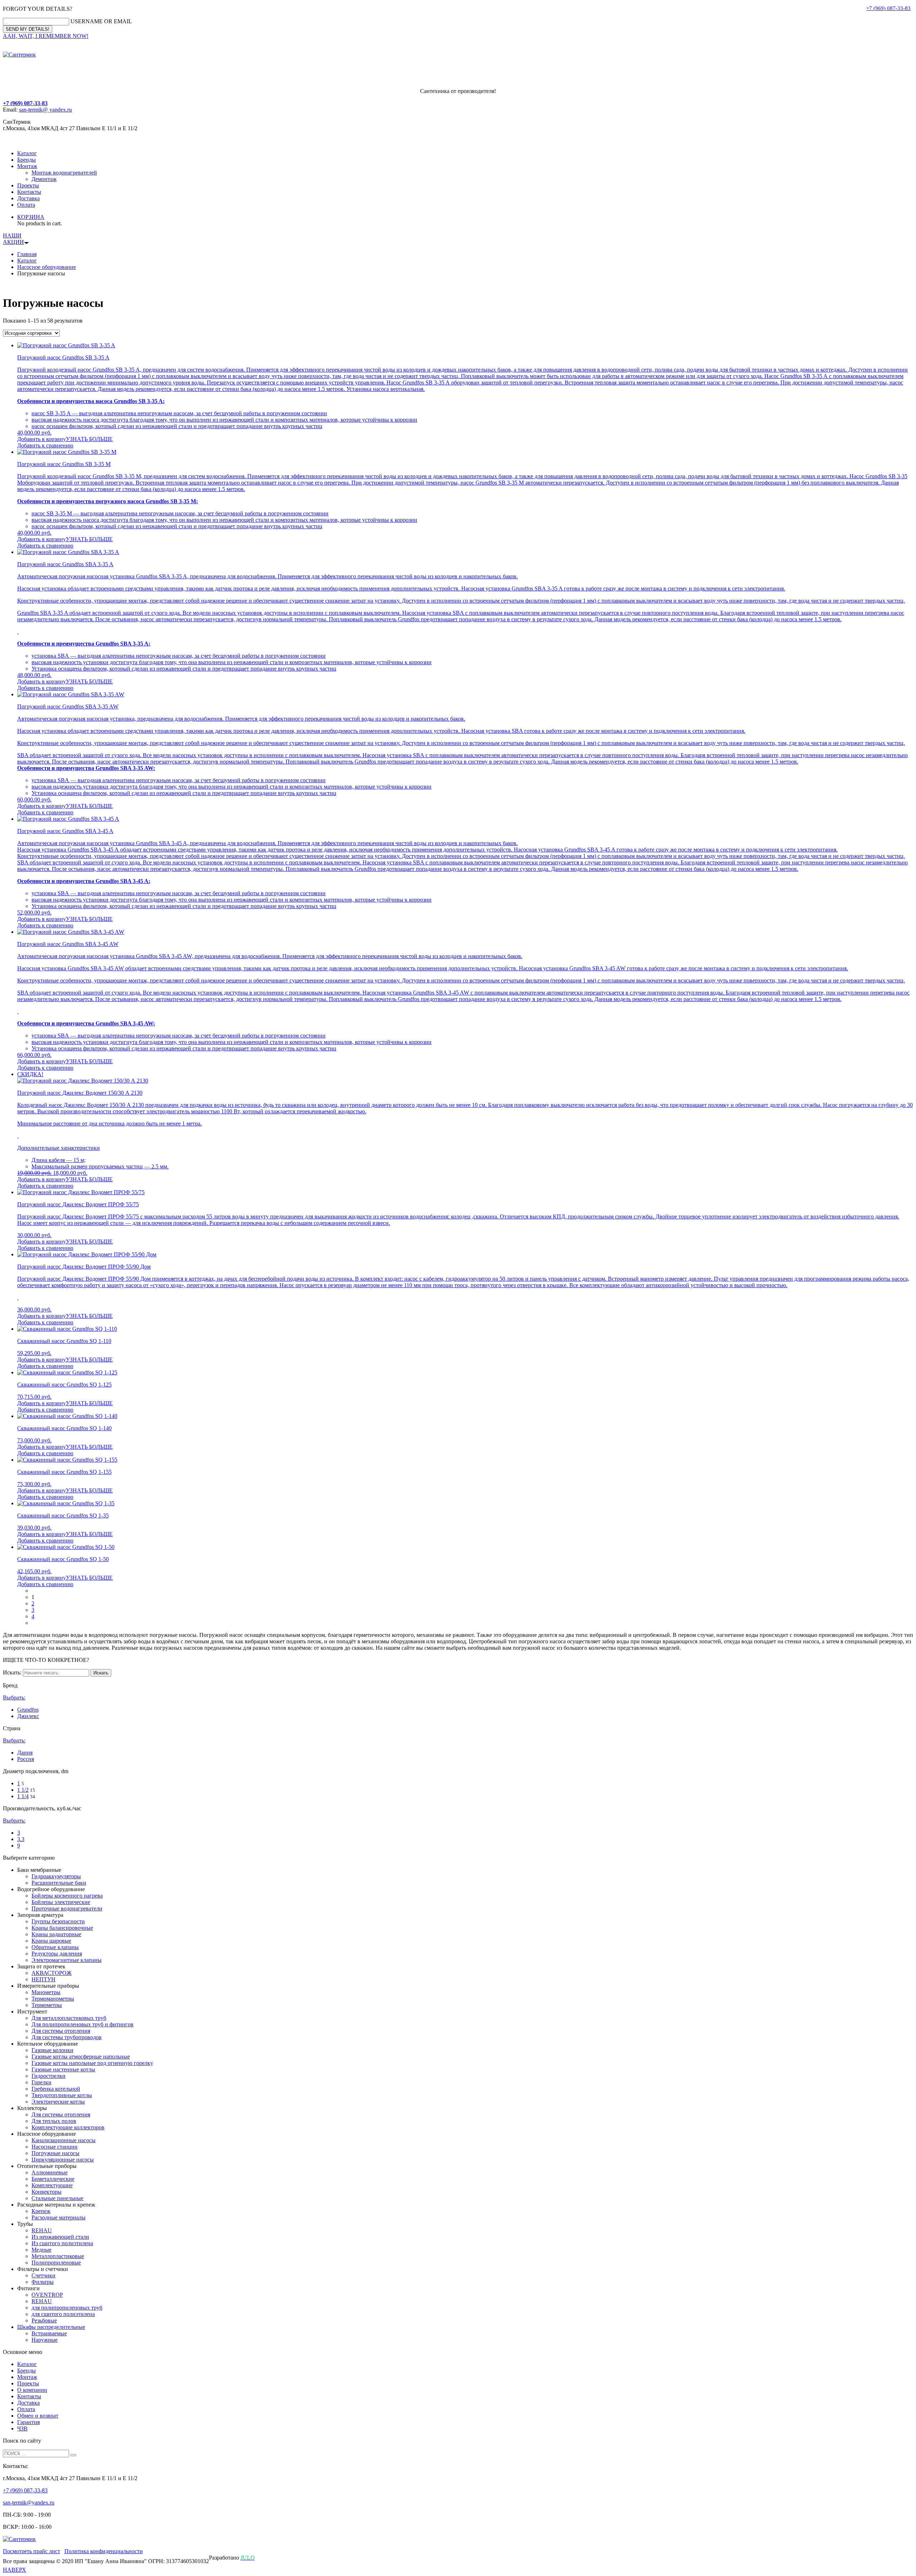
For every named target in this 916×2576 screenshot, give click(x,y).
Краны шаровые (51, 1941)
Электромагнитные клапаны (67, 1960)
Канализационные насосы (64, 2140)
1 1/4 (23, 1796)
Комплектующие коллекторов (68, 2127)
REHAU (42, 2230)
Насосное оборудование (47, 267)
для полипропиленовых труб (67, 2308)
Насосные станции (55, 2147)
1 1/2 (23, 1790)
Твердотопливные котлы (62, 2095)
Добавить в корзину (42, 439)
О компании (32, 2390)
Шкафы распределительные (51, 2327)
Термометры (47, 2005)
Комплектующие (52, 2185)
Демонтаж (44, 179)
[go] (73, 2455)
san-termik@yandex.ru (29, 2503)
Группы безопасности (58, 1921)
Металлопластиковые (58, 2256)
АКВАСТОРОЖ (52, 1973)
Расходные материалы (59, 2217)
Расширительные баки (59, 1883)
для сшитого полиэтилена (63, 2314)
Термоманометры (53, 1999)
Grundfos (28, 1710)
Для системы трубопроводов (67, 2037)
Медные (42, 2250)
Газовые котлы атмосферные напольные (81, 2057)
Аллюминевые (50, 2172)
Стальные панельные (57, 2198)
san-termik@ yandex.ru (45, 110)
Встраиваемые (49, 2333)
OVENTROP (47, 2295)
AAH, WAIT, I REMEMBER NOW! (46, 36)
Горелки (42, 2082)
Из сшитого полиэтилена (62, 2243)
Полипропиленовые (56, 2263)
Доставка (28, 198)
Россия (26, 1759)
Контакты (29, 192)
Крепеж (41, 2211)
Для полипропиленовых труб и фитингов (82, 2024)
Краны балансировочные (62, 1928)
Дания (25, 1753)
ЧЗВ (22, 2428)
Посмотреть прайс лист (31, 2551)
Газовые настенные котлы (63, 2069)
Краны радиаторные (56, 1934)
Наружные (45, 2340)
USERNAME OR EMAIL (101, 21)
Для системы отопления (61, 2031)
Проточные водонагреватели (67, 1908)
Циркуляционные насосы (63, 2160)
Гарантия (28, 2422)
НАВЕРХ (14, 2570)
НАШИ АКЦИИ (13, 239)
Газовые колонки (52, 2050)
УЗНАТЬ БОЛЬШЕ (89, 439)
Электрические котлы (58, 2102)
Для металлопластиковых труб (69, 2018)
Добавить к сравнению (45, 445)
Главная (27, 254)
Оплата (26, 205)
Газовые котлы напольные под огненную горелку (92, 2063)
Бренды (26, 160)
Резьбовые (44, 2320)
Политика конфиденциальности (104, 2551)
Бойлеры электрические (61, 1902)
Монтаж (27, 166)
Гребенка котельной (56, 2089)
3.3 (21, 1839)
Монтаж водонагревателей (64, 173)
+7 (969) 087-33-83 (888, 8)
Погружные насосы (55, 2153)
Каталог (27, 153)
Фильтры (43, 2282)
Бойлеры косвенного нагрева (67, 1896)
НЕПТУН (43, 1979)
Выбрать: (14, 1697)
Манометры (46, 1992)
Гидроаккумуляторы (56, 1876)
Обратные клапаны (55, 1947)
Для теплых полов (54, 2121)
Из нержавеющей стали (60, 2237)
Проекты (28, 185)
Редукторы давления (57, 1954)
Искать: (12, 1672)
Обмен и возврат (38, 2416)
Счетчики (43, 2275)
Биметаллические (53, 2179)
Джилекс (28, 1716)
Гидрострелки (48, 2076)
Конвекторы (47, 2192)
